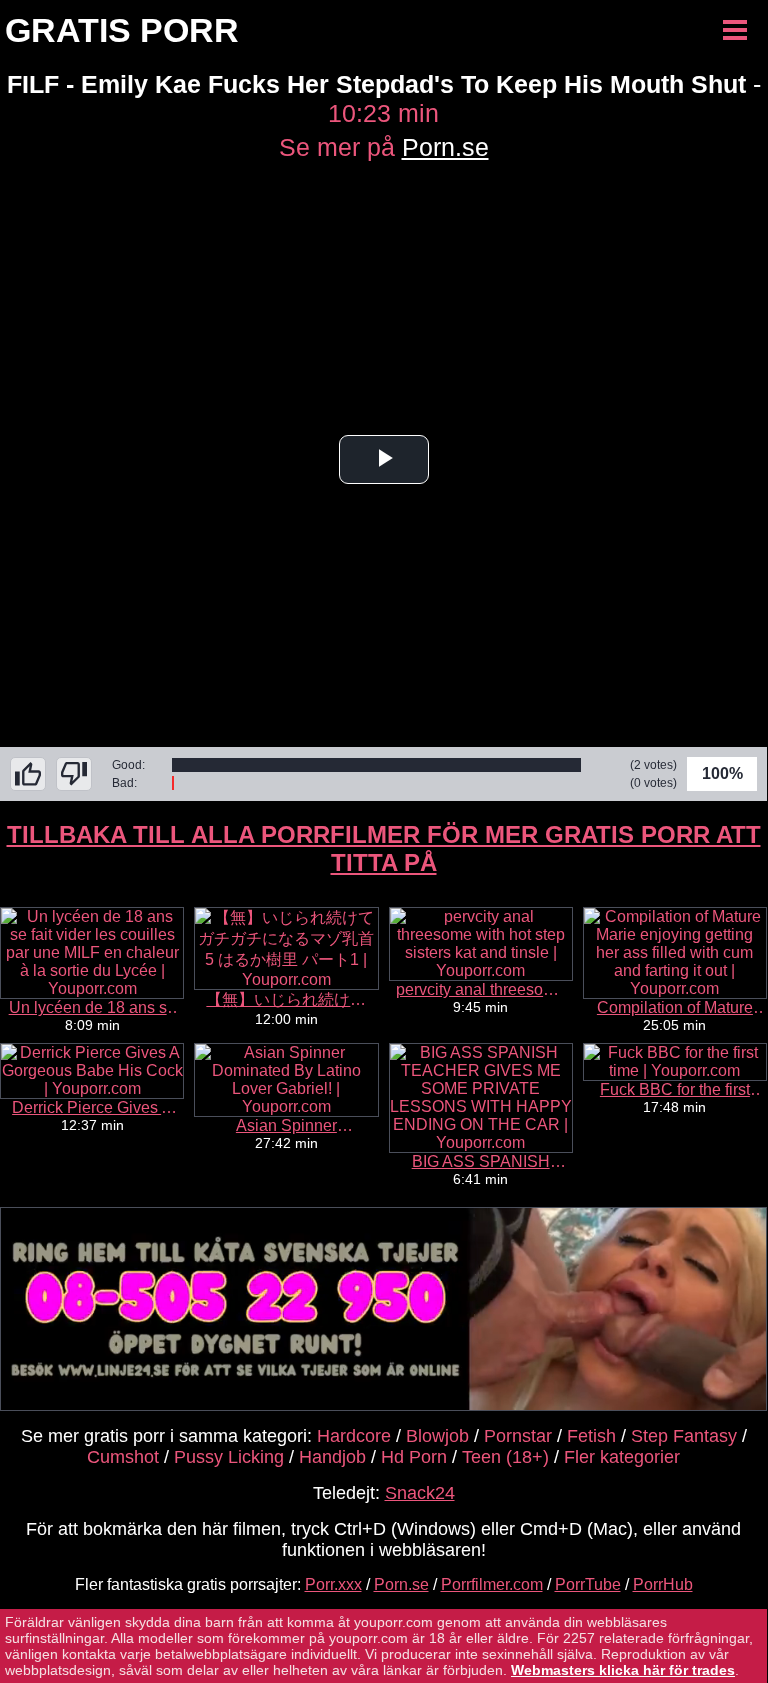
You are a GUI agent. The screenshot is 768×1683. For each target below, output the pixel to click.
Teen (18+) (505, 1457)
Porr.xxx (333, 1584)
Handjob (332, 1457)
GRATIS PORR (122, 30)
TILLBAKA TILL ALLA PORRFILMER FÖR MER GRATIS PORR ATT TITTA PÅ (384, 848)
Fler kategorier (622, 1457)
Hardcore (354, 1436)
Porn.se (445, 147)
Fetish (591, 1436)
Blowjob (437, 1436)
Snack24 (420, 1493)
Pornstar (518, 1436)
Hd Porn (414, 1457)
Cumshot (123, 1457)
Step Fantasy (684, 1436)
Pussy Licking (229, 1457)
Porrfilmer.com (492, 1584)
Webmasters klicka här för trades (623, 1670)
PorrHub (663, 1584)
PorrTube (588, 1584)
